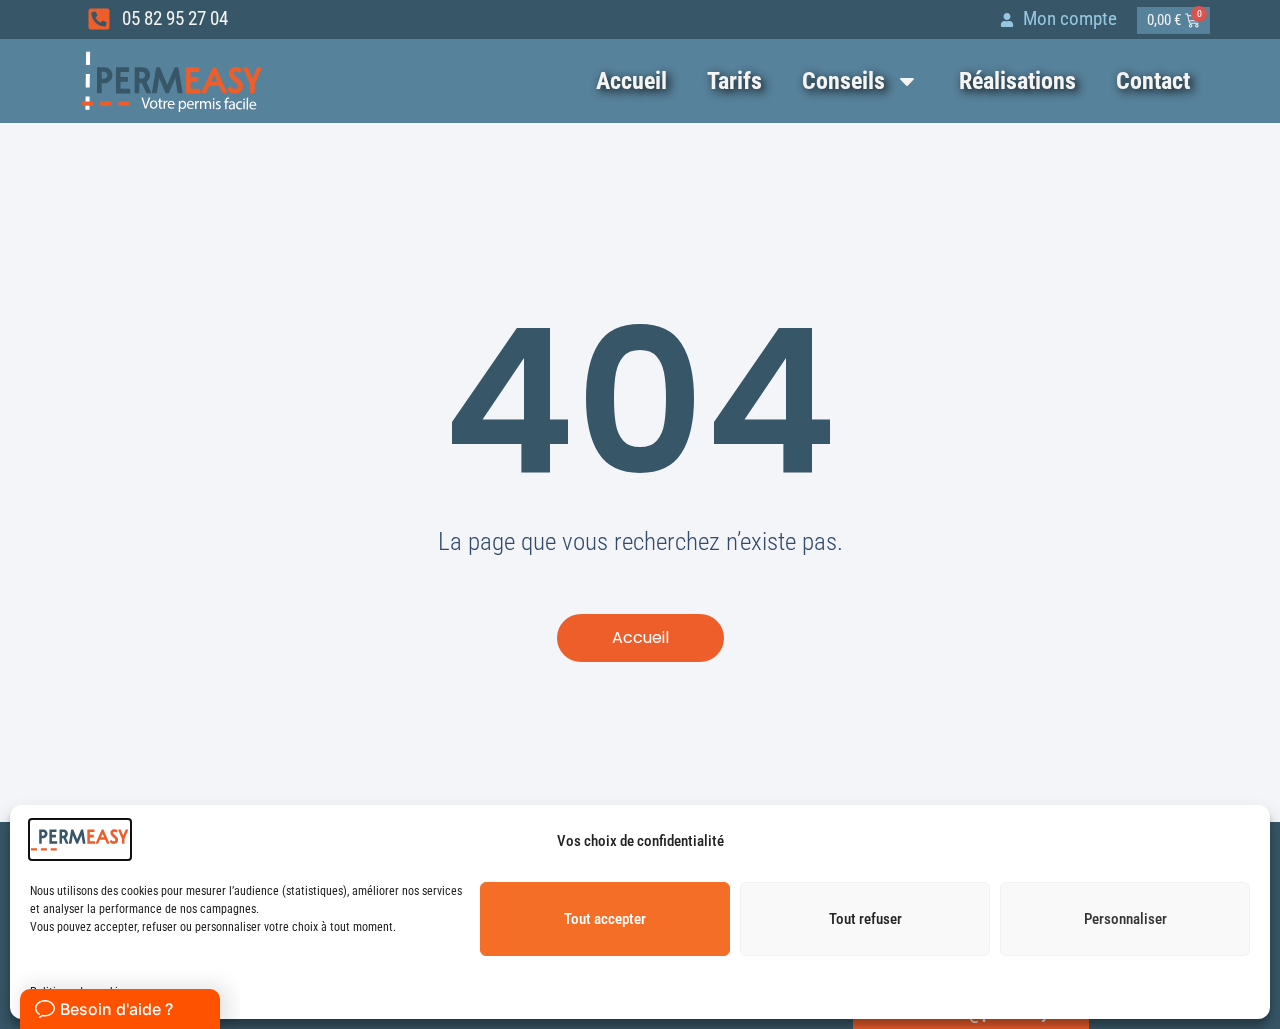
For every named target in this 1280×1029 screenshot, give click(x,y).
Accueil (631, 81)
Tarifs (734, 81)
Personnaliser (1125, 919)
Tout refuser (865, 919)
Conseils (843, 81)
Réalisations (1017, 81)
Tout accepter (605, 919)
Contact (1153, 81)
